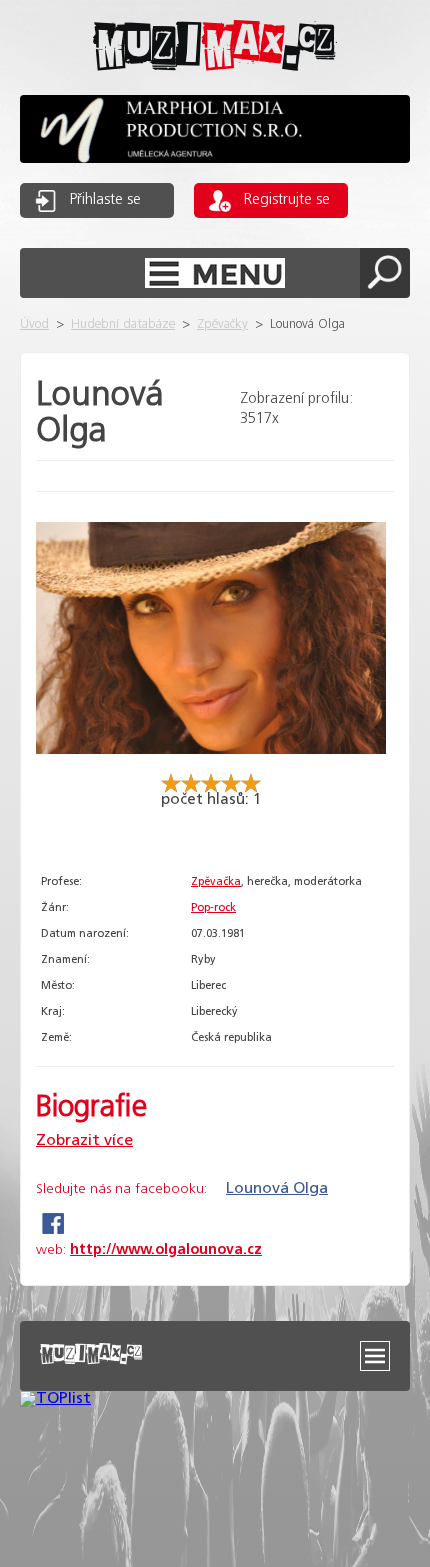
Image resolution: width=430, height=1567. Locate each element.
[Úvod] (215, 86)
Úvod (34, 324)
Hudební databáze (123, 324)
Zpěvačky (222, 324)
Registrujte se (287, 200)
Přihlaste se (105, 200)
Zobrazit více (84, 1140)
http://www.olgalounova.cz (166, 1250)
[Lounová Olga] (211, 764)
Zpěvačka (216, 882)
